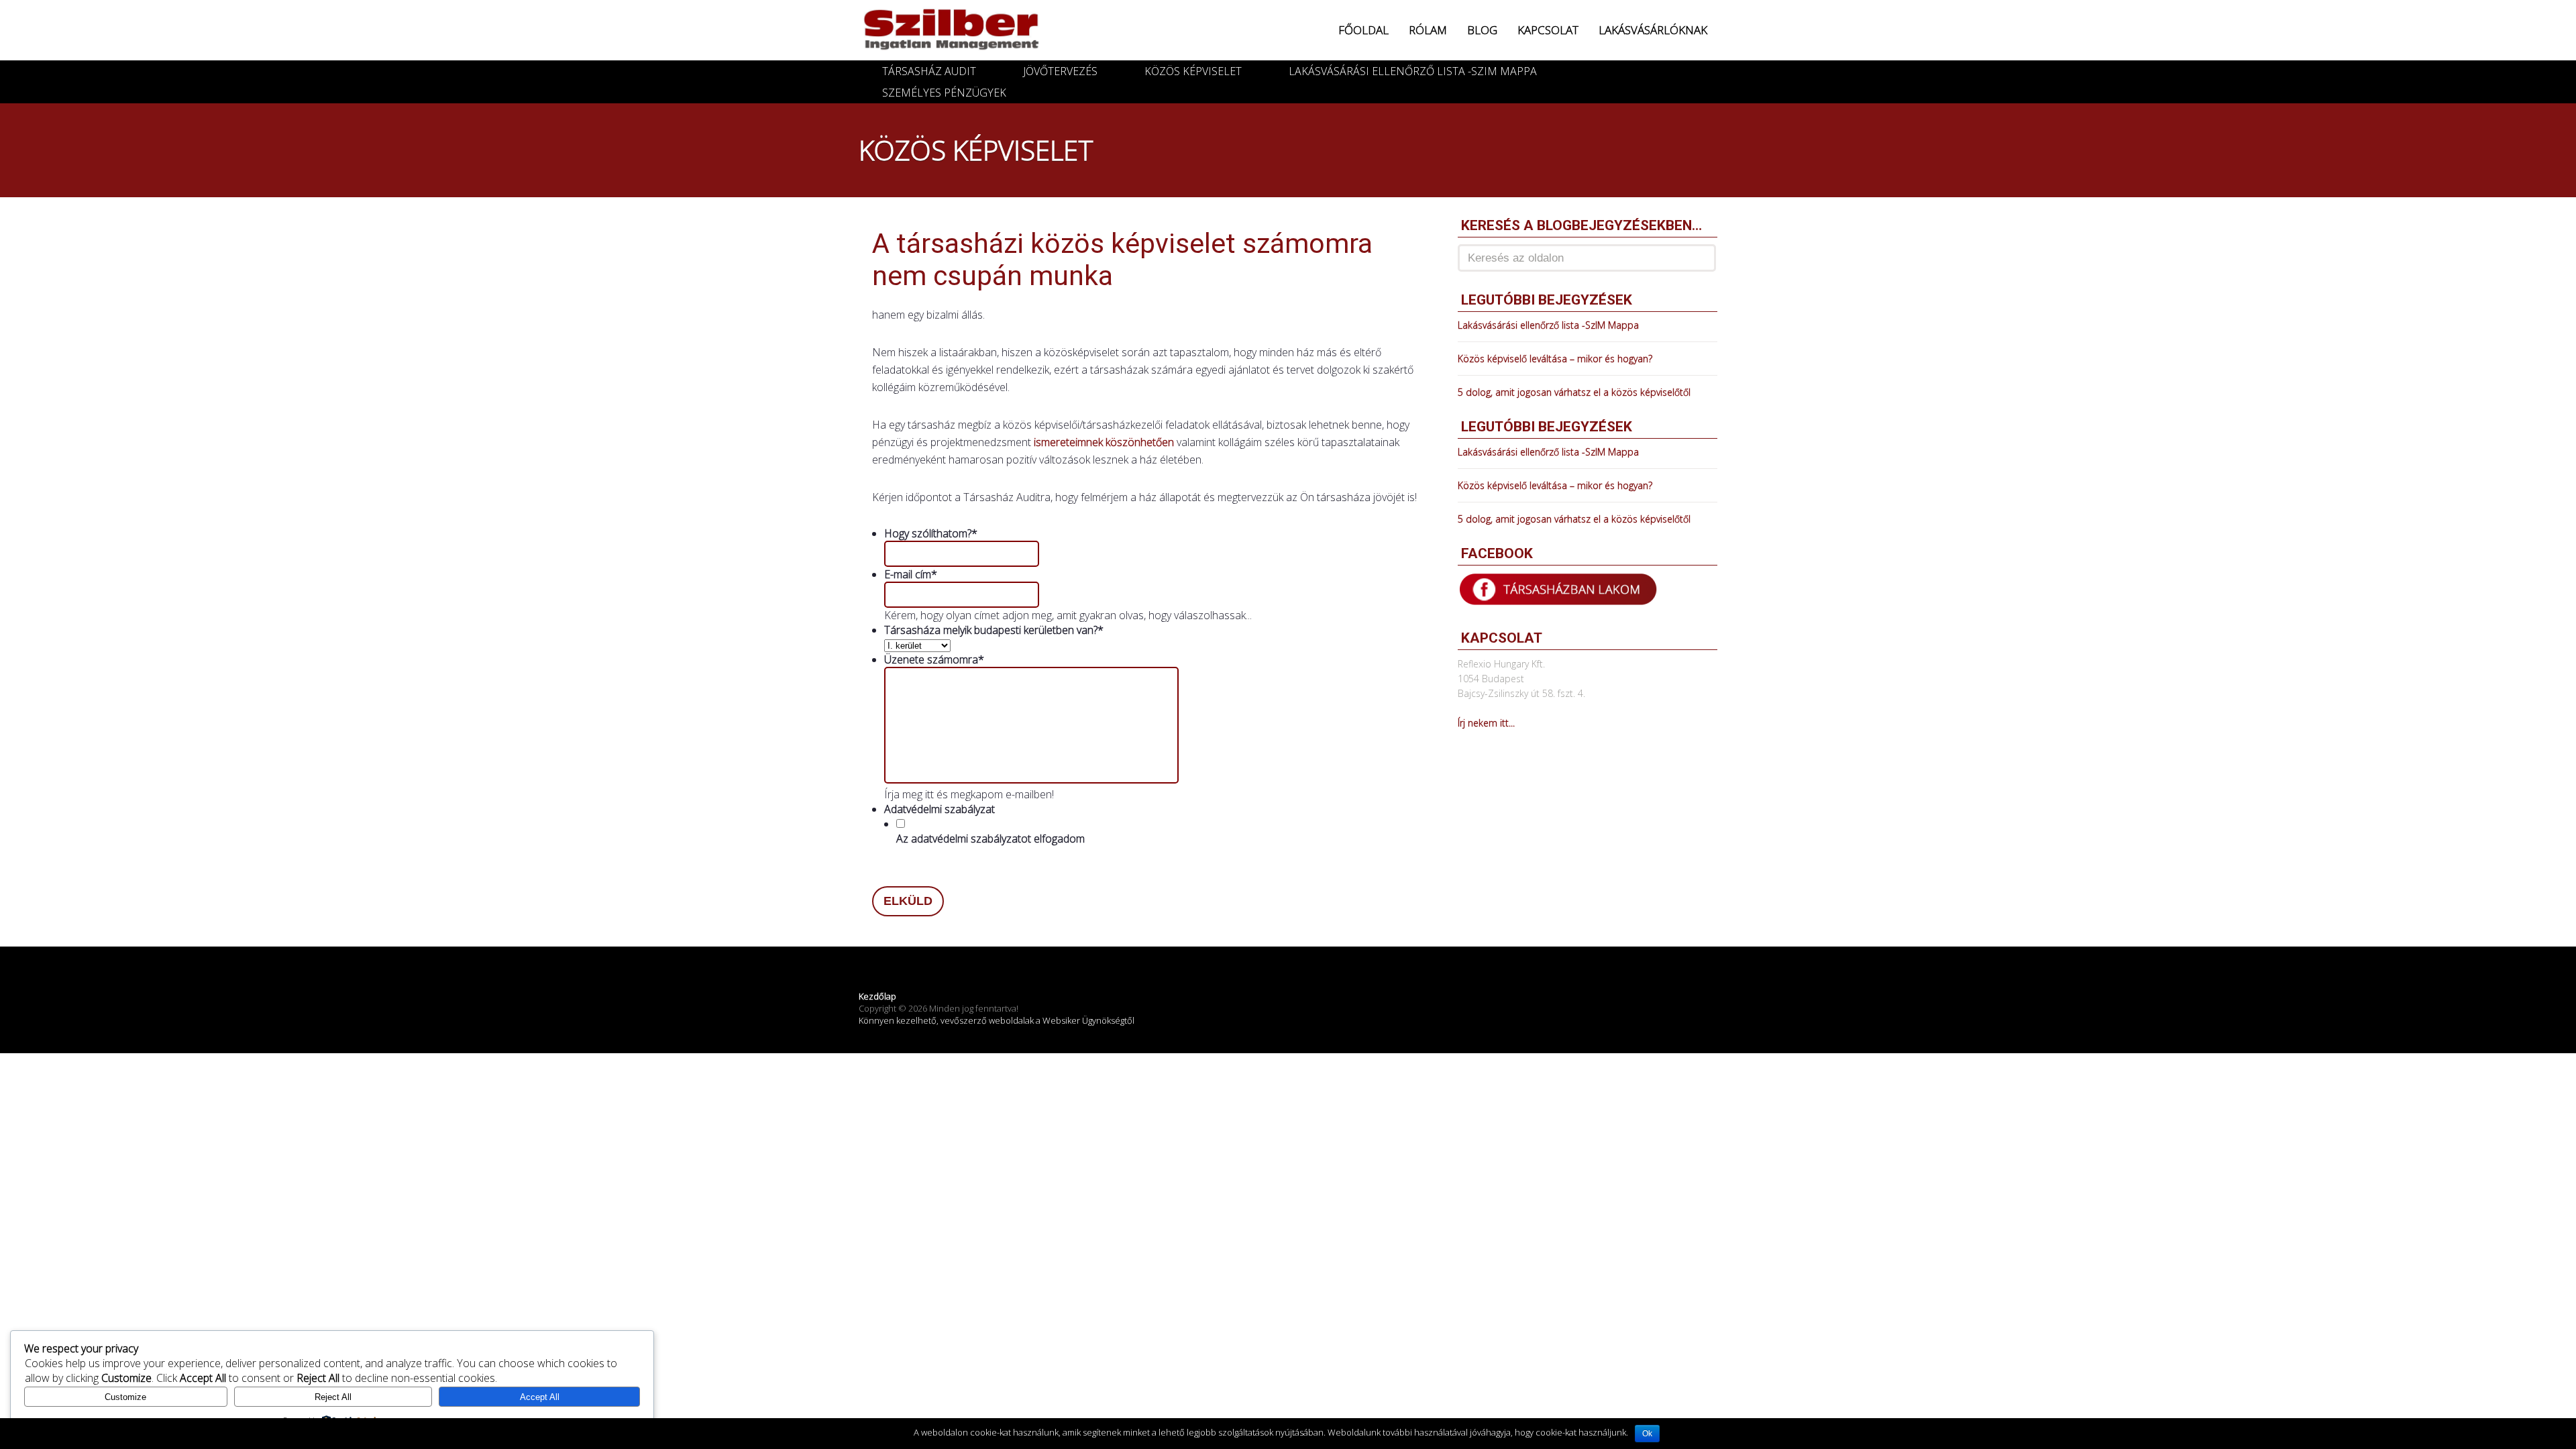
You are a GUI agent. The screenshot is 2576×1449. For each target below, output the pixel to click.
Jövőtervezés (1060, 71)
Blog (1482, 30)
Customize (125, 1397)
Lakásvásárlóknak (1653, 30)
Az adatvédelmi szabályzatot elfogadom (990, 839)
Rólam (1428, 30)
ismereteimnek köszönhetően (1104, 442)
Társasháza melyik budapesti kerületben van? (994, 630)
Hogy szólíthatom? (931, 533)
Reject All (333, 1397)
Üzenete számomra (934, 659)
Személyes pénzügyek (944, 93)
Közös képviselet (1193, 71)
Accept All (540, 1397)
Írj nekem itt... (1486, 723)
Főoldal (1363, 30)
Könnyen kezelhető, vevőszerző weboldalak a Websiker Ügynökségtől (997, 1020)
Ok (1647, 1434)
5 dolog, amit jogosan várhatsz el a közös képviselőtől (1574, 392)
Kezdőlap (877, 996)
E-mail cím (911, 574)
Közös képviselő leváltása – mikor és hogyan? (1555, 359)
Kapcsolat (1548, 30)
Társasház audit (929, 71)
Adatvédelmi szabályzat (940, 809)
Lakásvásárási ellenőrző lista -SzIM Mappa (1413, 71)
